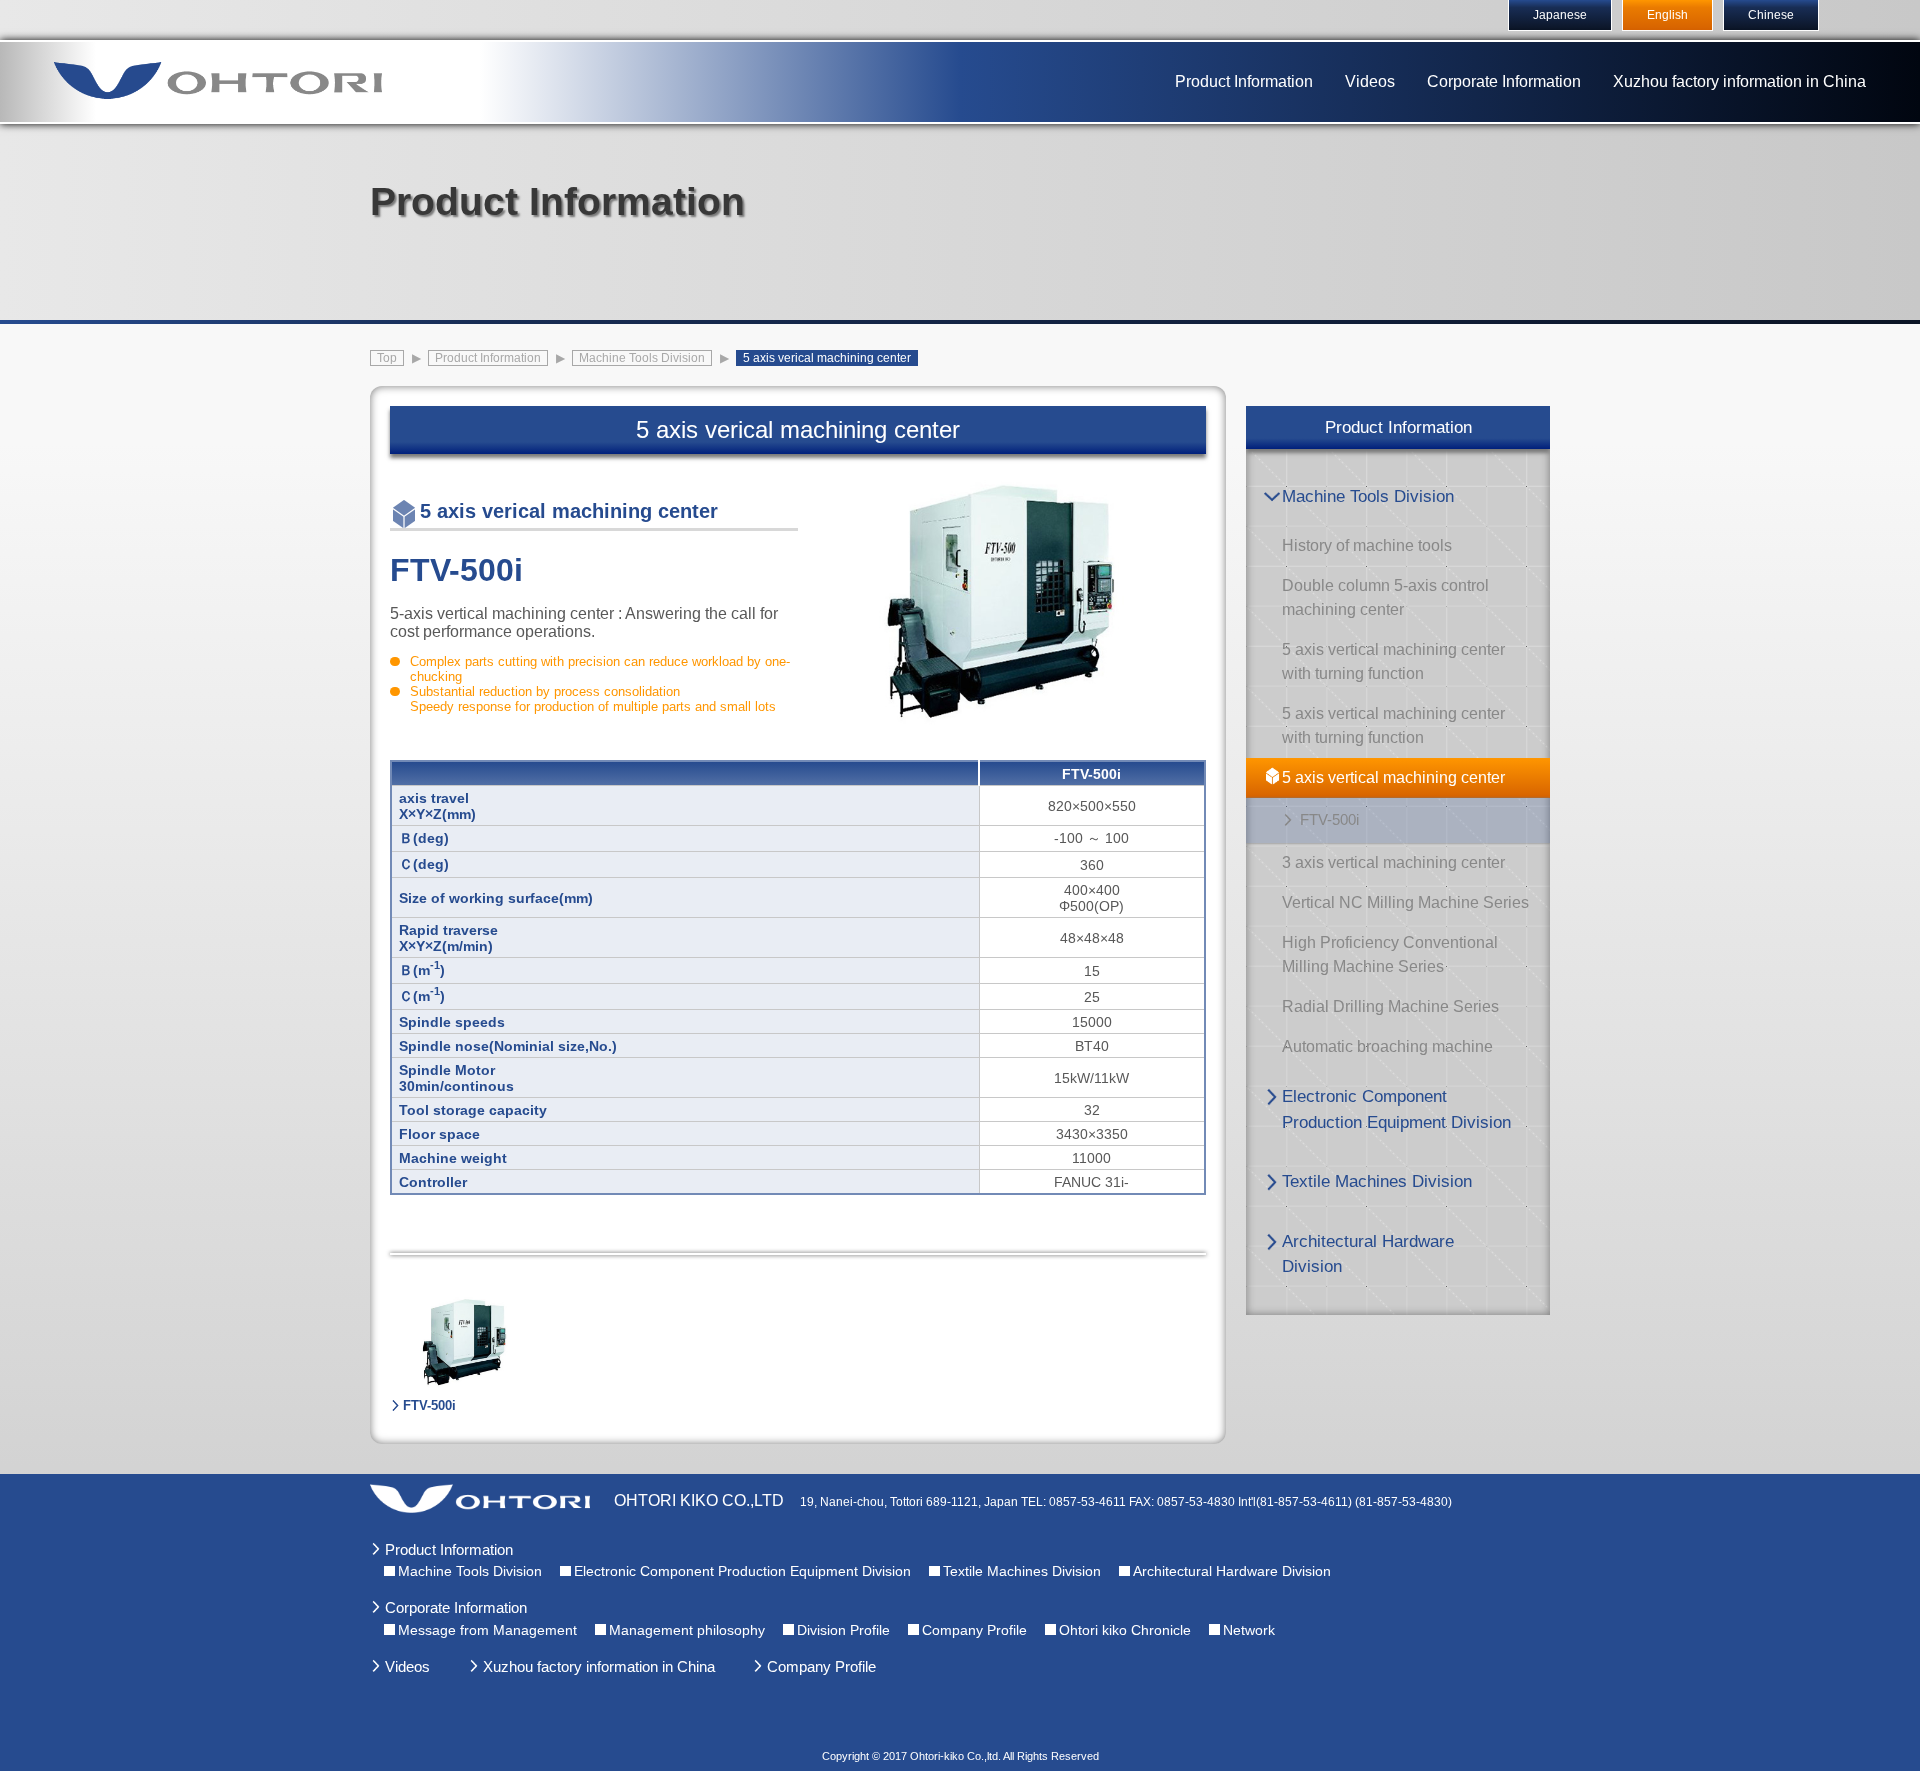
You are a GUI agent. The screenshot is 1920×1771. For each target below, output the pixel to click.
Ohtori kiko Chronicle (1125, 1630)
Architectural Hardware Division (1368, 1254)
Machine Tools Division (1368, 496)
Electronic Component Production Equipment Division (1396, 1109)
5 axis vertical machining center (1393, 777)
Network (1249, 1630)
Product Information (1244, 81)
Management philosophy (687, 1630)
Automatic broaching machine (1387, 1046)
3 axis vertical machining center (1393, 862)
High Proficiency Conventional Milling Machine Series (1390, 954)
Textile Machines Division (1377, 1181)
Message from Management (487, 1630)
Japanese (1560, 15)
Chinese (1771, 15)
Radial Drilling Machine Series (1390, 1006)
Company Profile (974, 1630)
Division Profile (843, 1630)
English (1667, 15)
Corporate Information (1504, 81)
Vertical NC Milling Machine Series (1405, 902)
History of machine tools (1367, 545)
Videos (1370, 81)
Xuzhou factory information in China (1739, 81)
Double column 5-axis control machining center (1385, 597)
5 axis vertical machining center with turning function (1393, 661)
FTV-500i (1329, 819)
